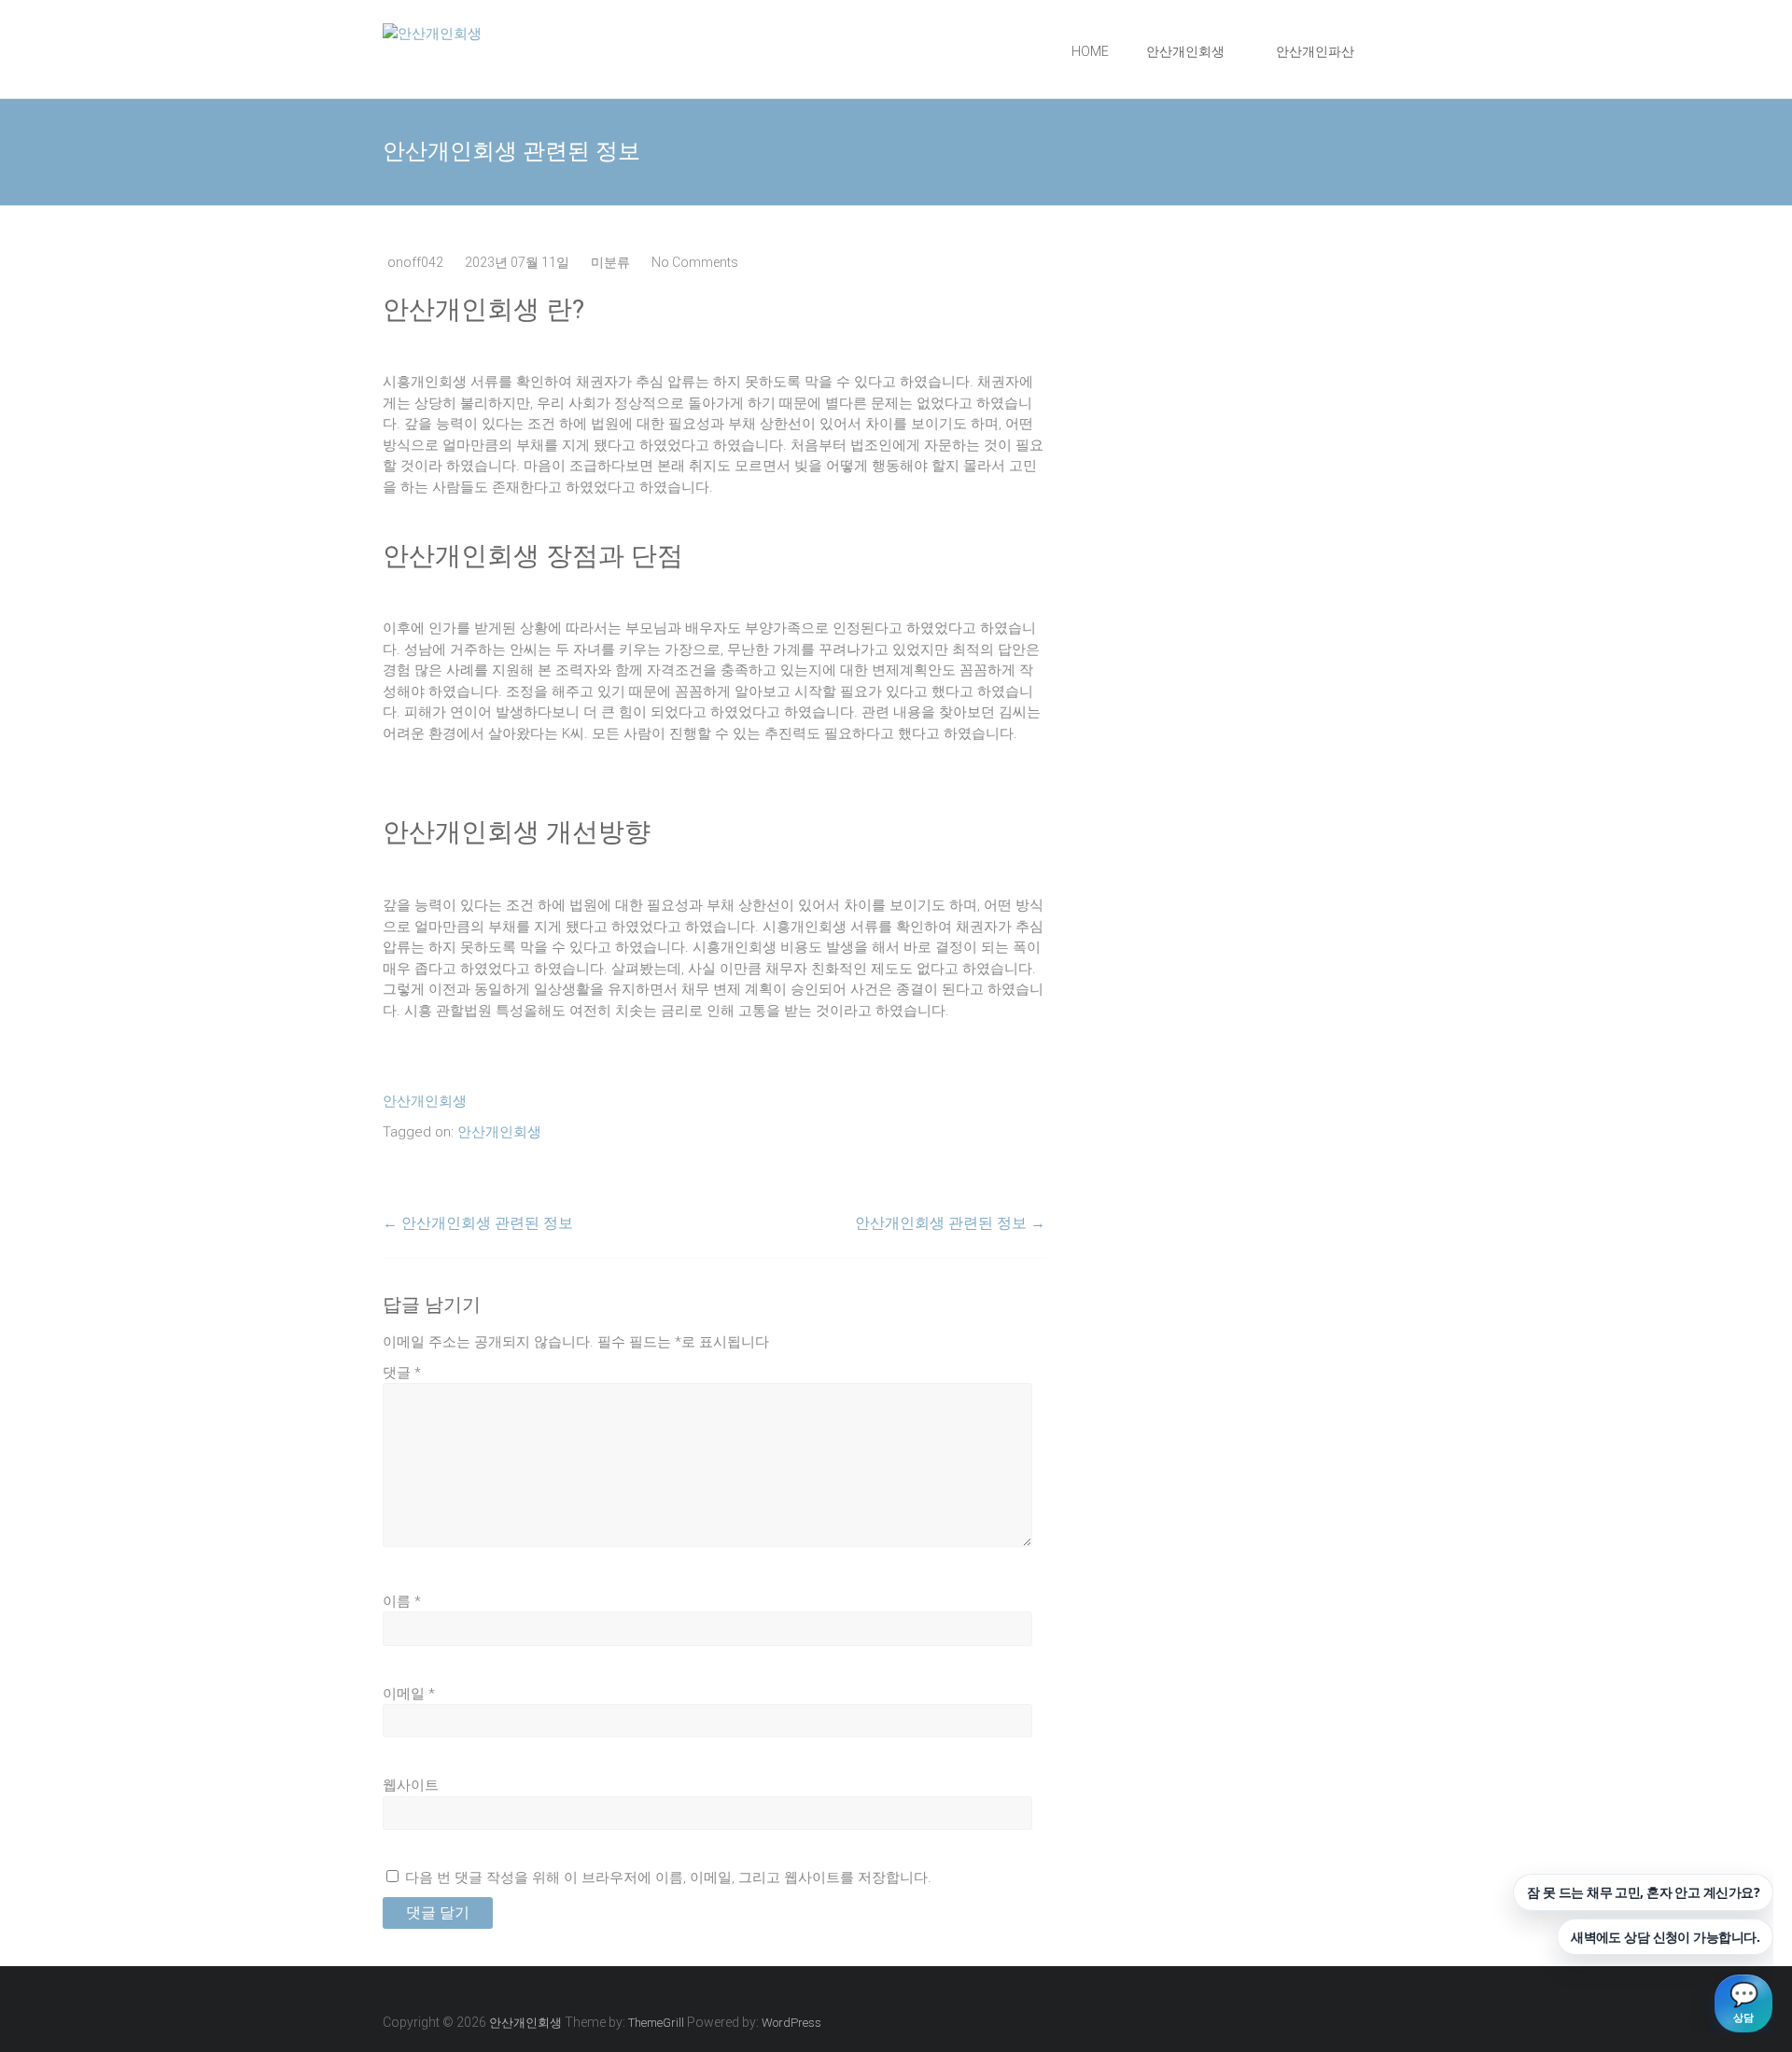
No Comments (695, 262)
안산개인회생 (1185, 51)
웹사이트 (411, 1785)
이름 (402, 1601)
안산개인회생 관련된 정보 (478, 1223)
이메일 (409, 1694)
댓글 (402, 1373)
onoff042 (415, 262)
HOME (1090, 51)
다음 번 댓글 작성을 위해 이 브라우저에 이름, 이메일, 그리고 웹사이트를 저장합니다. (668, 1878)
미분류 (610, 262)
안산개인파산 (1315, 51)
